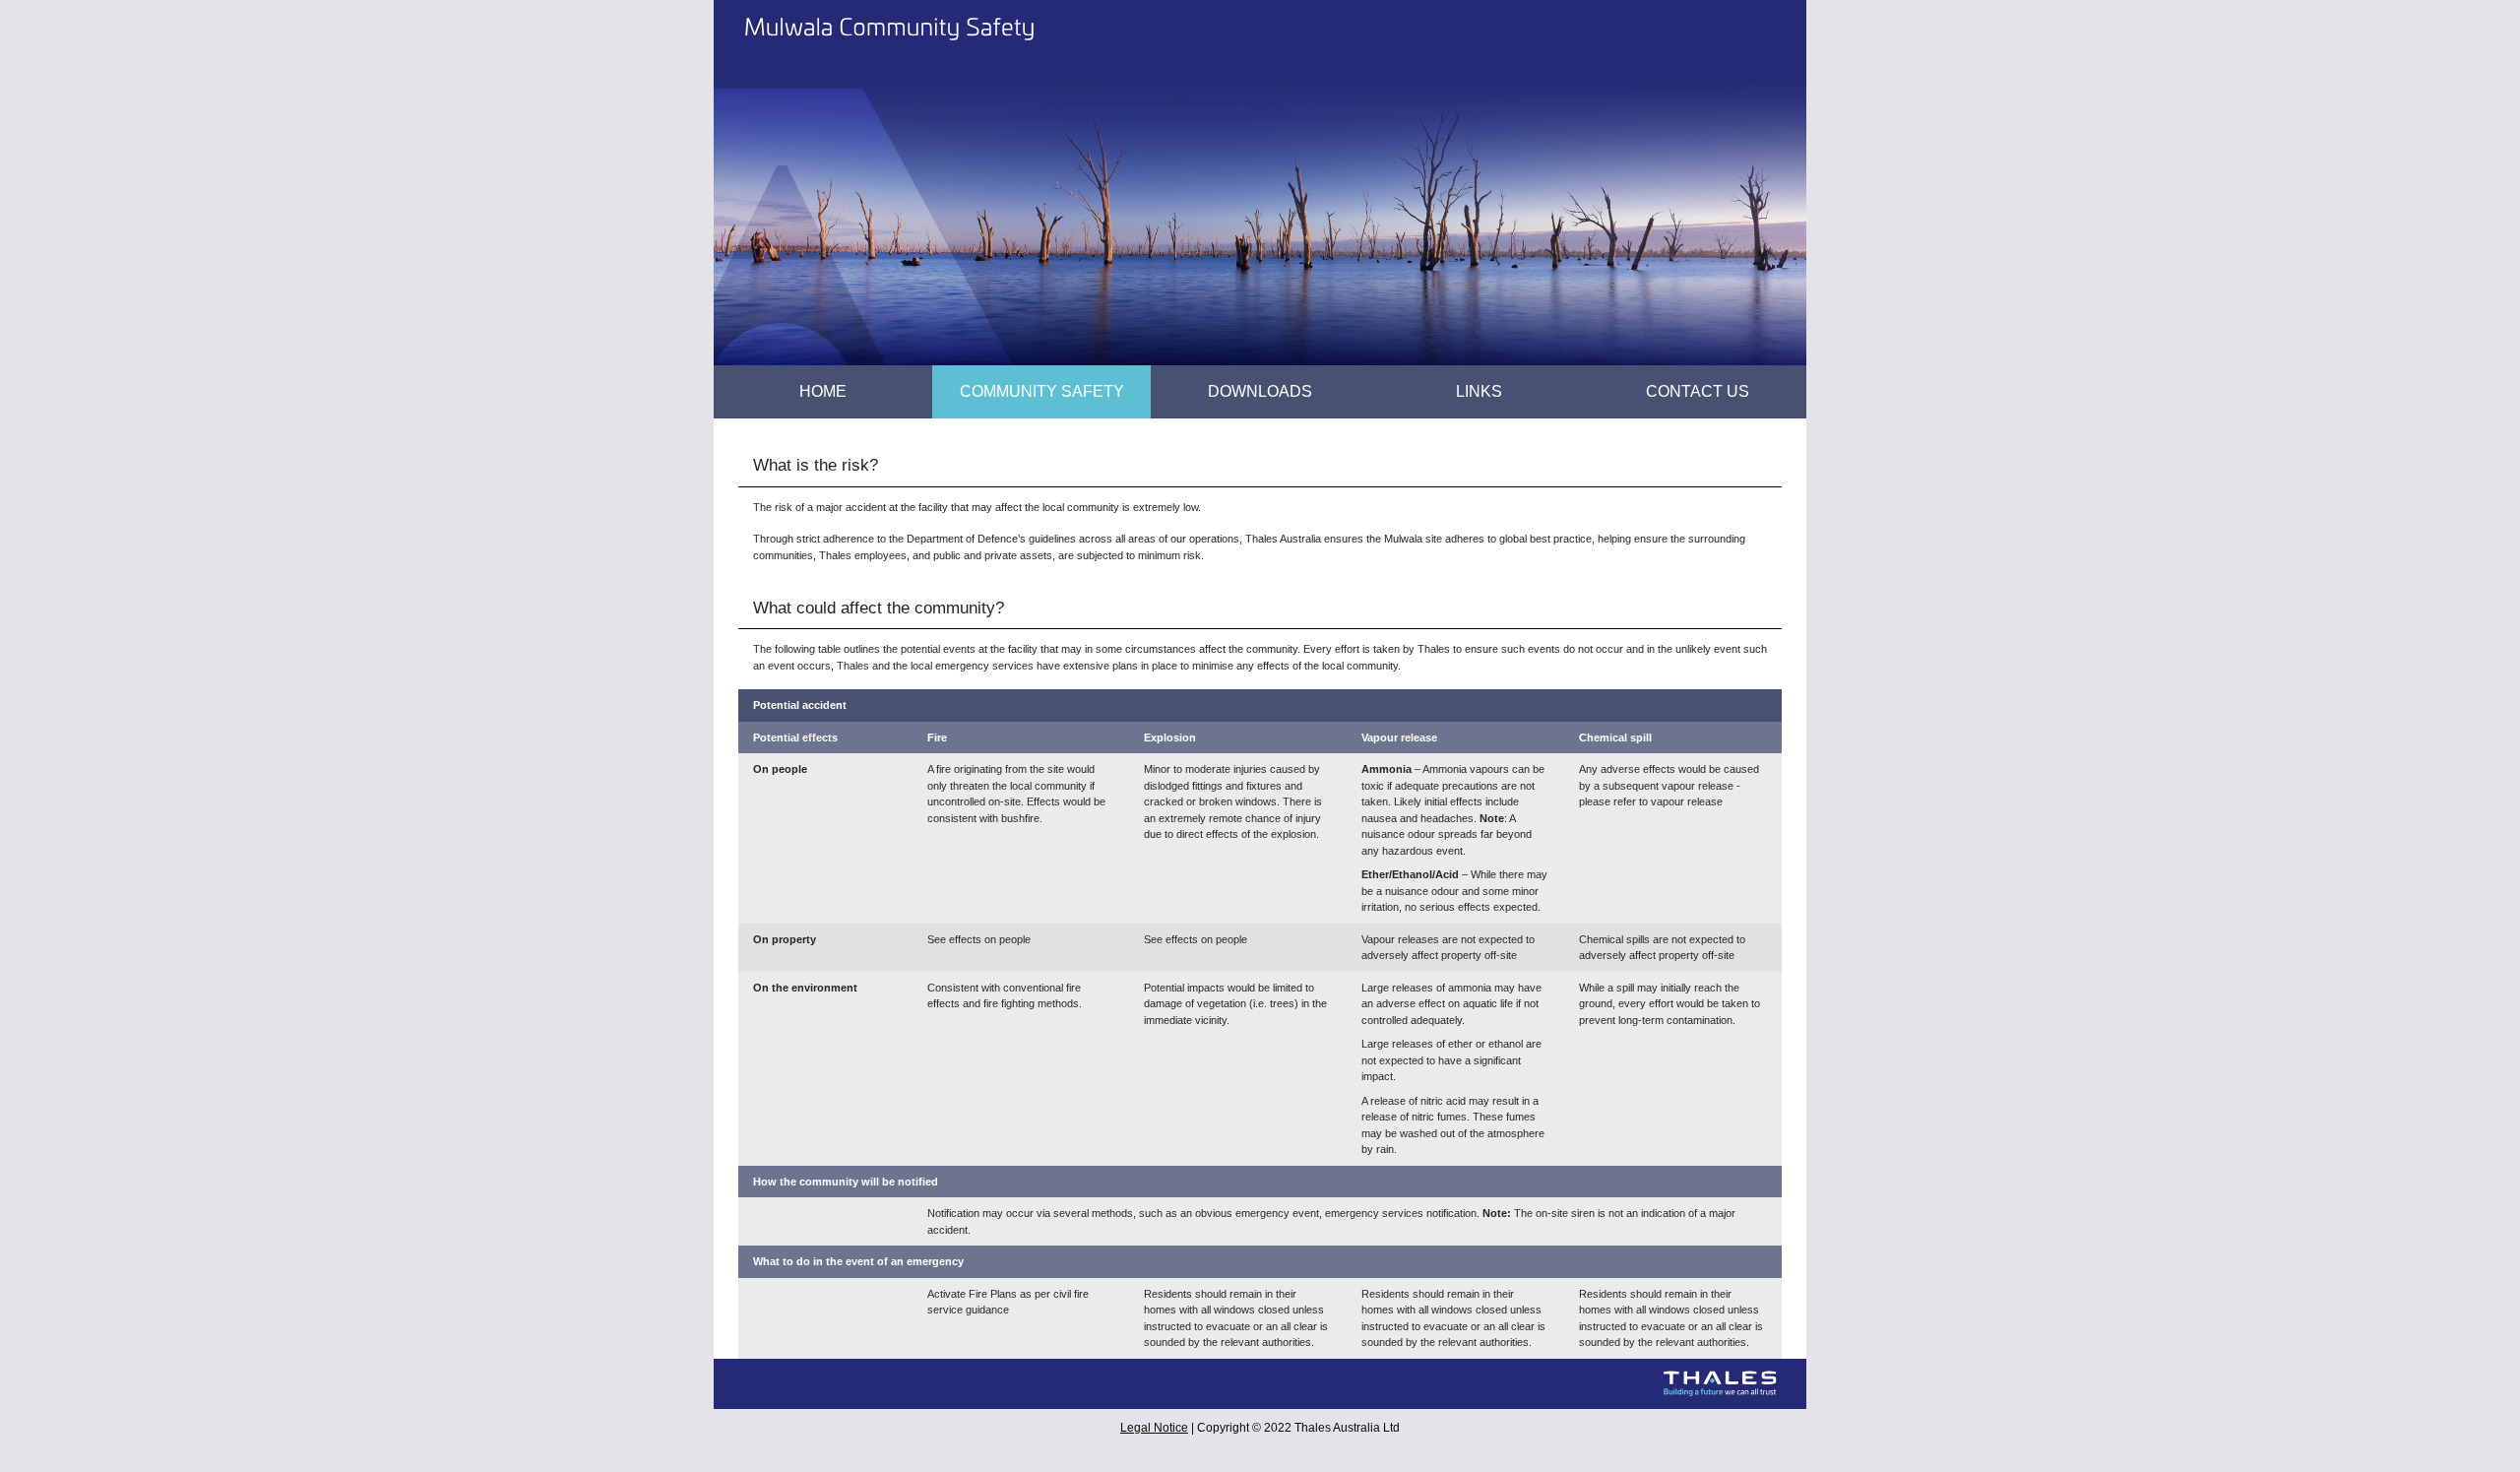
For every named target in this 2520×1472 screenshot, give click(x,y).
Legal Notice (1154, 1428)
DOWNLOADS (1260, 391)
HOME (852, 391)
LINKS (1479, 391)
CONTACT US (1698, 391)
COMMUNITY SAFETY (1042, 391)
